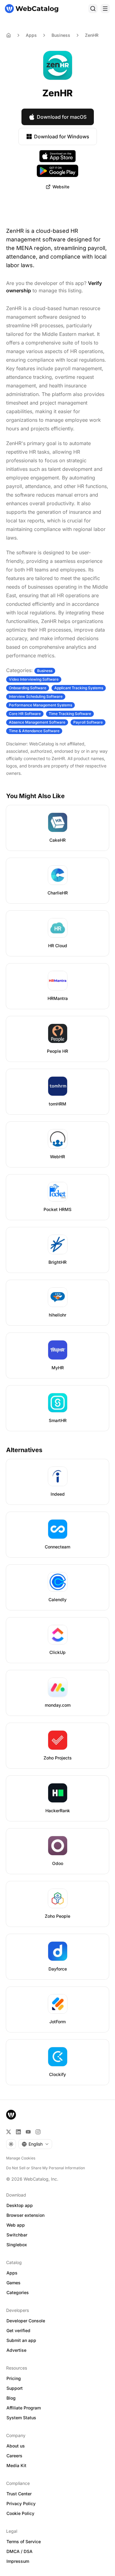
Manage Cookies (21, 2158)
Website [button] (61, 187)
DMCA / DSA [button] (19, 2551)
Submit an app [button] (21, 2340)
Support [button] (15, 2388)
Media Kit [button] (16, 2465)
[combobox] (35, 2144)
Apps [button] (12, 2273)
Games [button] (13, 2283)
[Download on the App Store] (58, 156)
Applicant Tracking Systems (79, 688)
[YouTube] (28, 2132)
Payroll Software (88, 722)
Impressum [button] (18, 2561)
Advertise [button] (16, 2350)
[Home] (32, 9)
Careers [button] (14, 2456)
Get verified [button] (18, 2330)
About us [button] (16, 2446)
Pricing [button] (14, 2378)
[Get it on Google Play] (57, 171)
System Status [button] (21, 2418)
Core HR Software (25, 714)
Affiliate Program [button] (24, 2408)
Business (61, 35)
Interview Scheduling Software (36, 696)
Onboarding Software (28, 688)
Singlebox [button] (17, 2245)
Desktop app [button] (20, 2205)
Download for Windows (62, 136)
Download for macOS (62, 117)
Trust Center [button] (19, 2494)
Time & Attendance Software (34, 731)
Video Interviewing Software (34, 679)
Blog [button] (11, 2398)
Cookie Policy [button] (20, 2513)
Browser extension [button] (25, 2215)
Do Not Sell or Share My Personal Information (46, 2168)
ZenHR (92, 35)
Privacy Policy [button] (21, 2503)
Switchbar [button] (17, 2235)
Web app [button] (16, 2225)
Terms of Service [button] (24, 2541)
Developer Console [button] (26, 2321)
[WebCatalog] (11, 2115)
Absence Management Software (37, 722)
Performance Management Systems (40, 705)
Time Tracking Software (70, 714)
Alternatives (24, 1450)
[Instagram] (38, 2132)
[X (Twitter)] (9, 2132)
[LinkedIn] (18, 2132)
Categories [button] (18, 2292)
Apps (31, 35)
